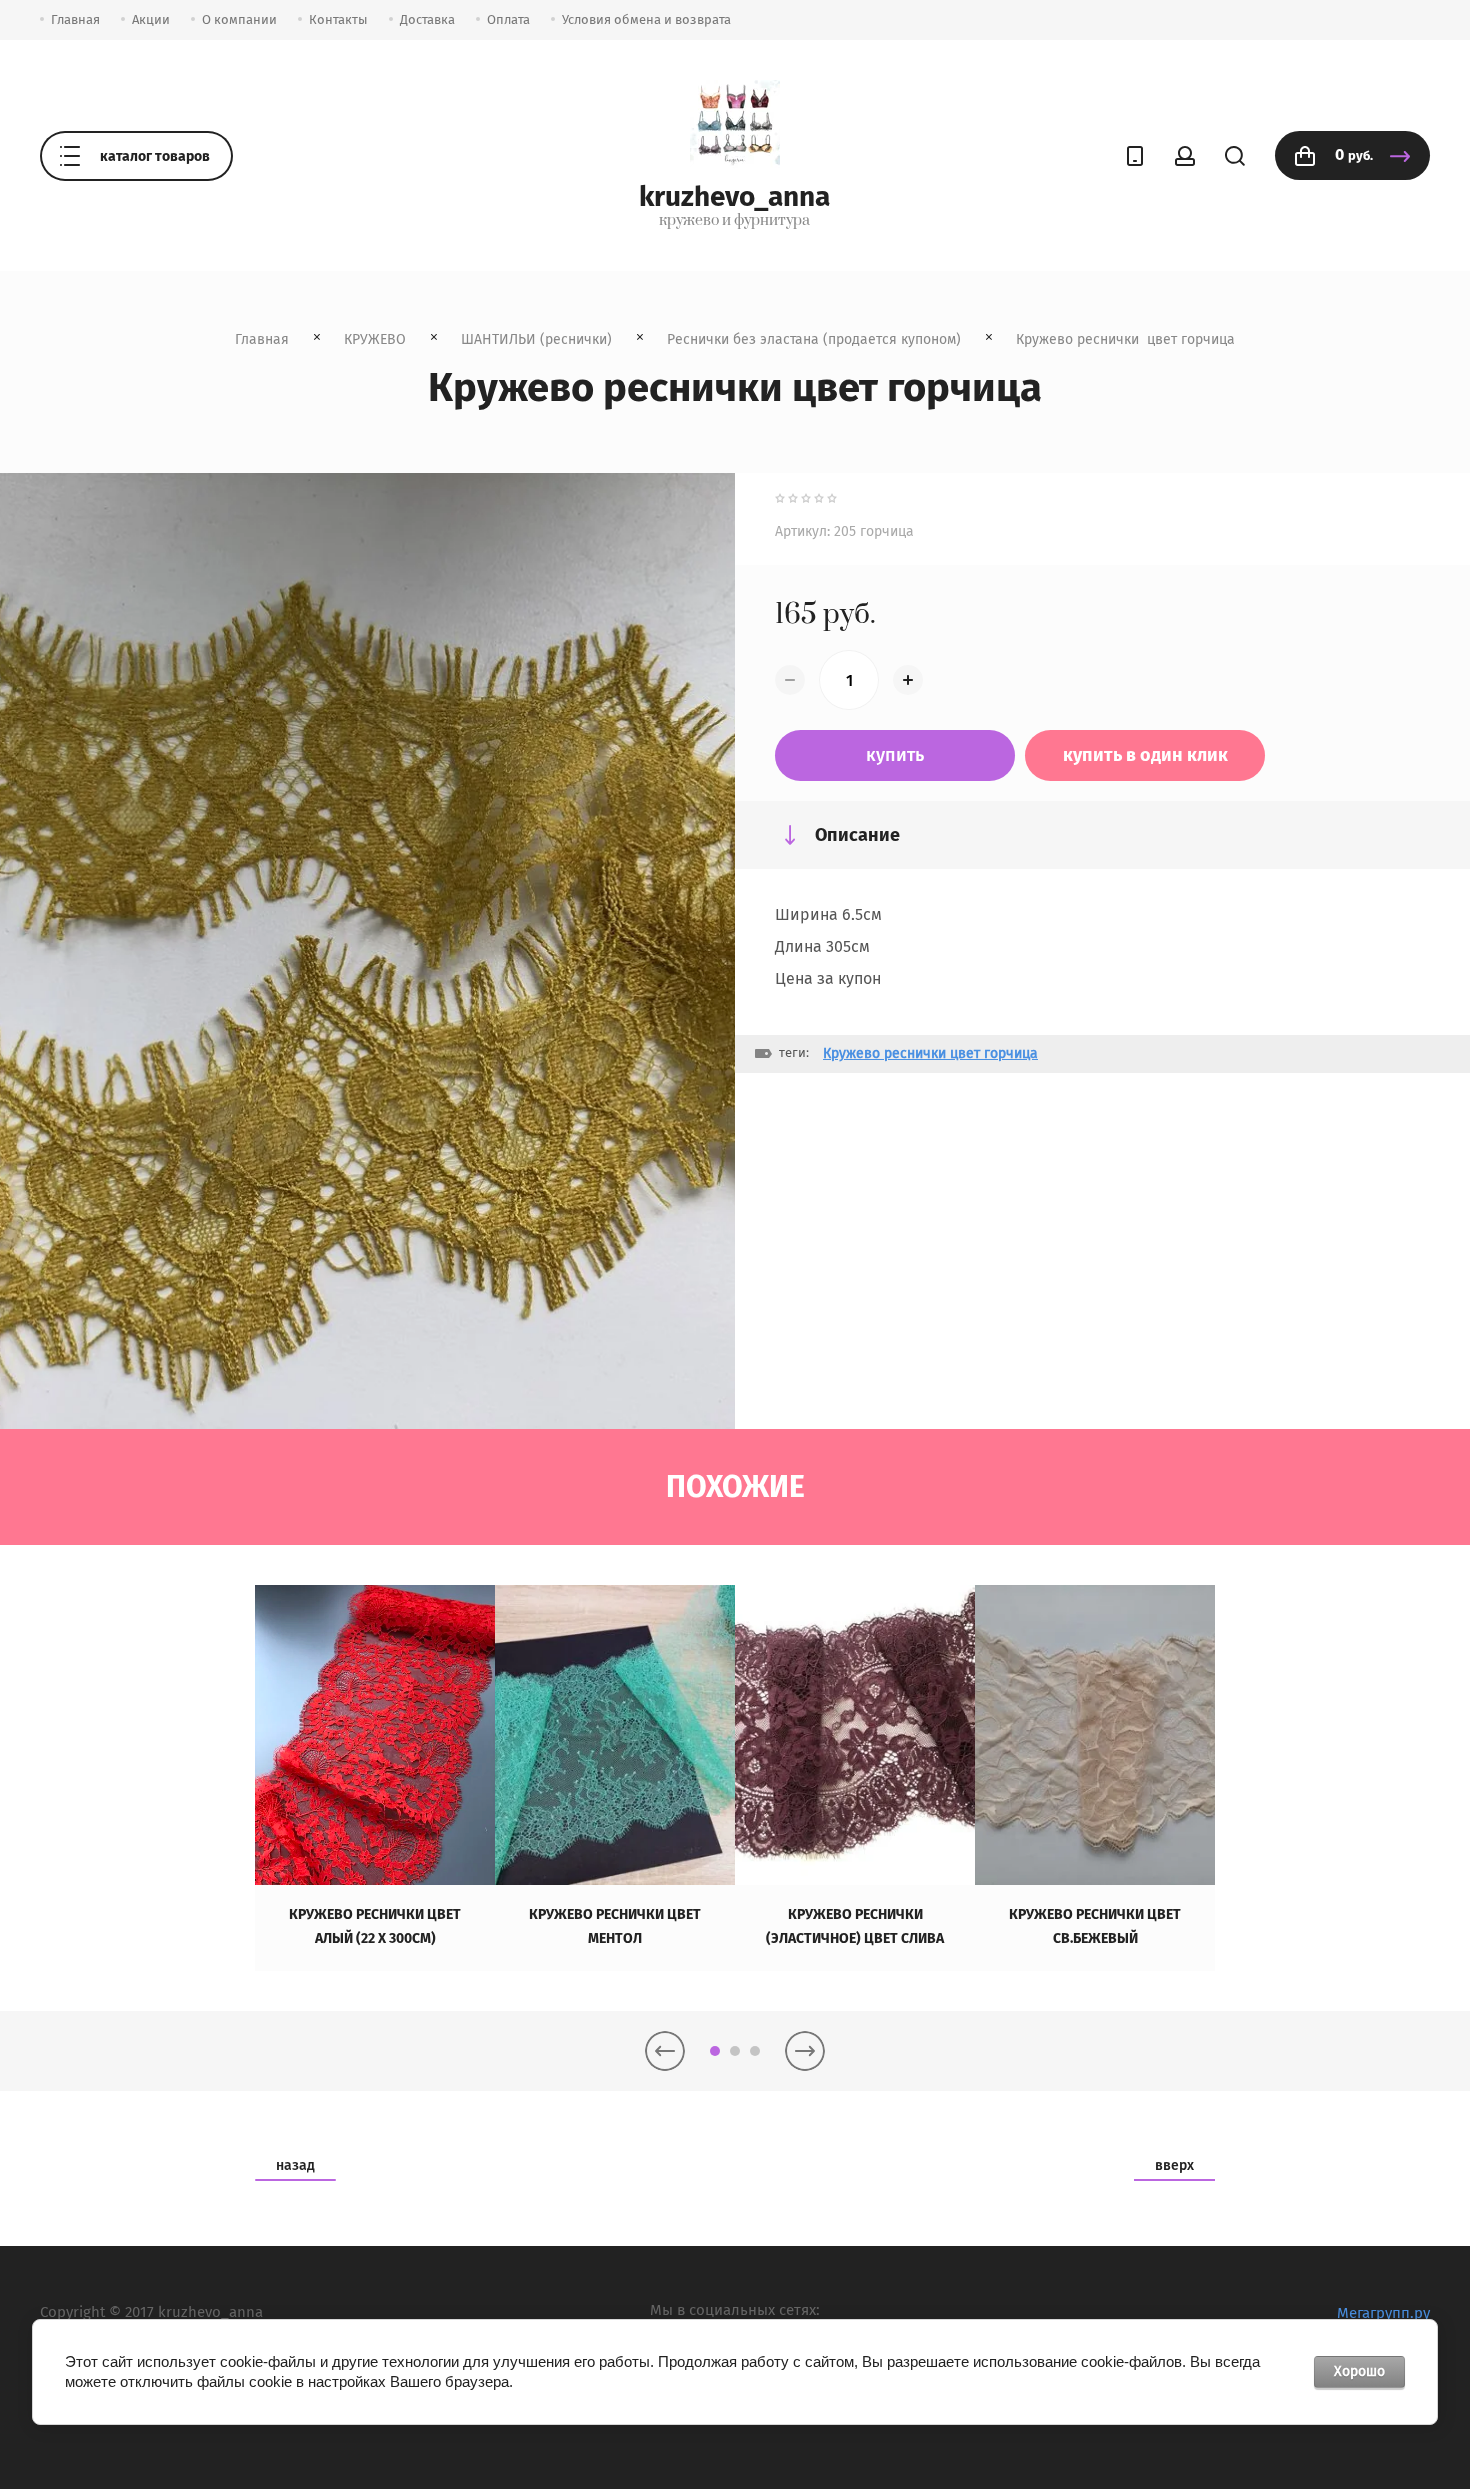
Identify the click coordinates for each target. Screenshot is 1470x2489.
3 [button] (755, 2051)
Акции (151, 19)
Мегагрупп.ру (1383, 2313)
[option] (375, 1778)
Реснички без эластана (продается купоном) (814, 339)
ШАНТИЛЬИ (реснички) (536, 339)
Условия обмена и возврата (646, 19)
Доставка (427, 19)
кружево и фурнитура (734, 221)
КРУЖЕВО (375, 339)
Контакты (338, 19)
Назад (295, 2165)
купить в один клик (1145, 755)
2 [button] (735, 2051)
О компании (239, 19)
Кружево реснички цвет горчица (930, 1053)
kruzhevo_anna (734, 196)
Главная (75, 19)
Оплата (508, 19)
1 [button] (715, 2051)
